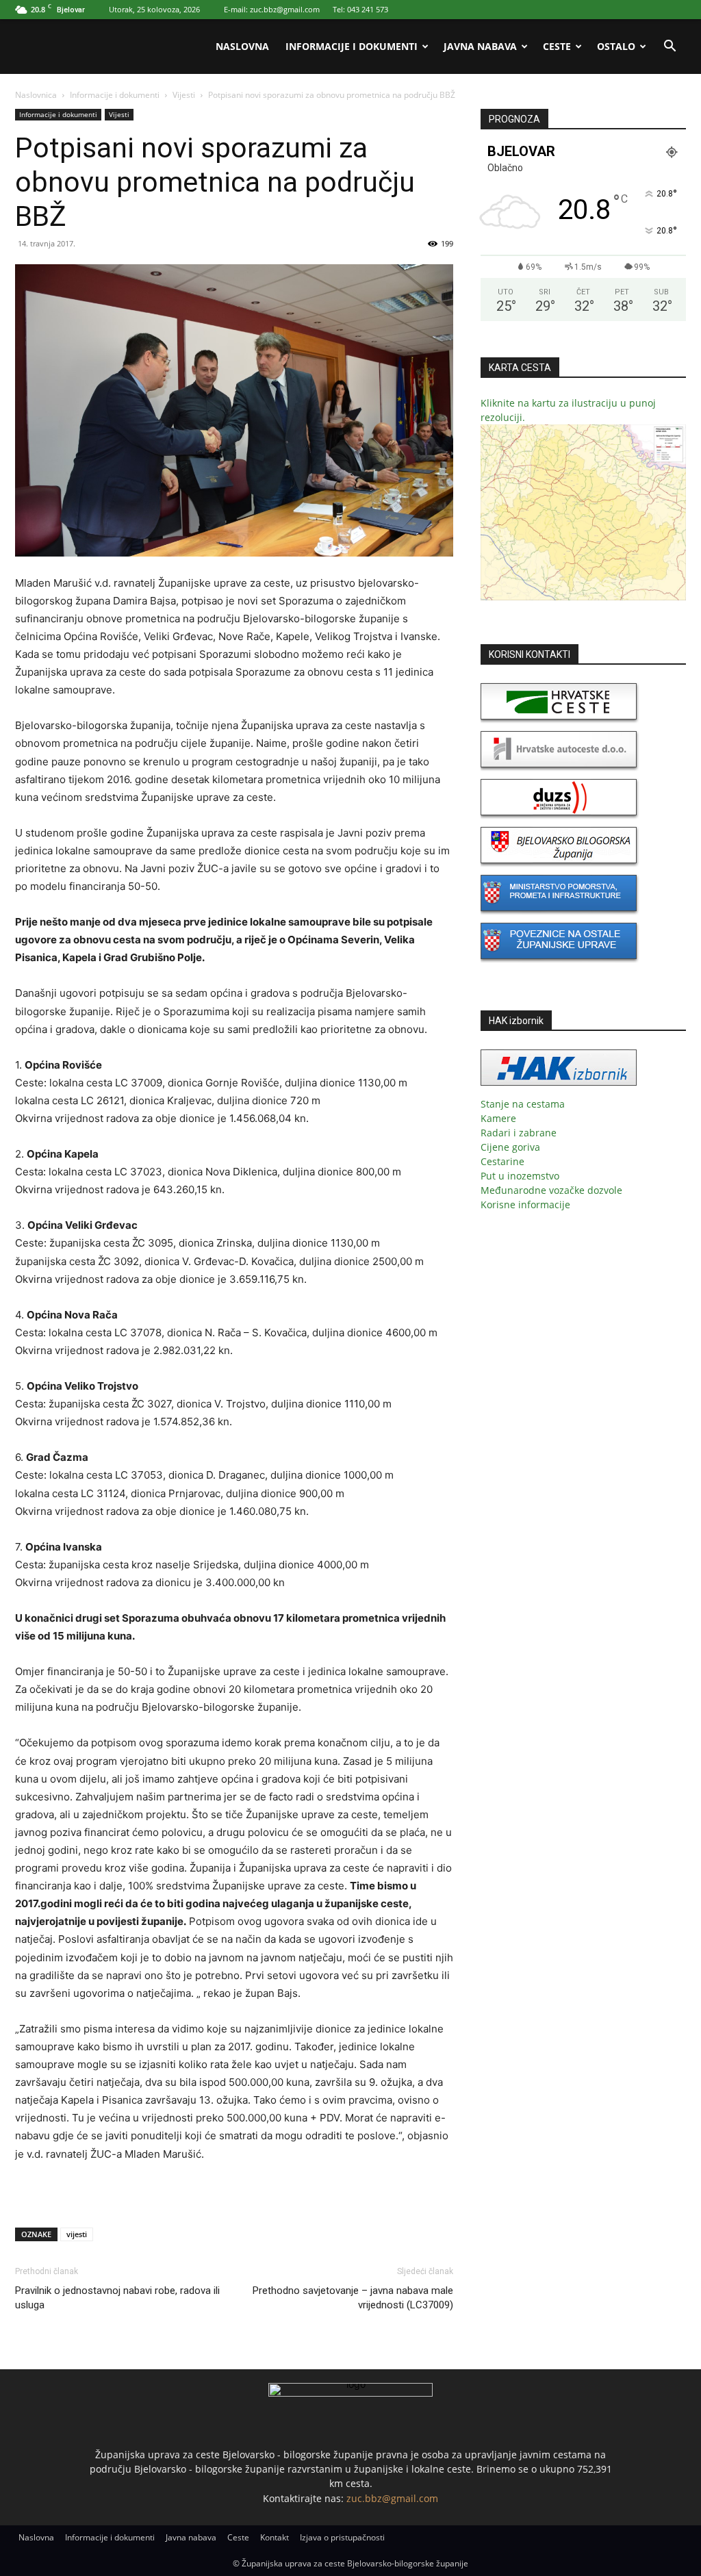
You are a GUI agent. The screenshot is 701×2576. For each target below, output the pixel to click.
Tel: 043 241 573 (360, 9)
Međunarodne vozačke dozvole (551, 1190)
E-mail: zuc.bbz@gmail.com (272, 9)
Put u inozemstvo (520, 1176)
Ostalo (616, 46)
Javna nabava (480, 46)
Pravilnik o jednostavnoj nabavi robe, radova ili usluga (117, 2298)
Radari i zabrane (519, 1133)
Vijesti (184, 95)
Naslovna (242, 46)
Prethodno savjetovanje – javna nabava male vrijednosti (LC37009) (353, 2298)
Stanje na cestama (523, 1104)
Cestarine (502, 1161)
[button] (670, 48)
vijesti (77, 2234)
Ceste (557, 46)
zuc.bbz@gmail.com (392, 2498)
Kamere (498, 1118)
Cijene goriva (510, 1147)
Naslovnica (36, 95)
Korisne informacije (525, 1204)
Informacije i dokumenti (352, 46)
